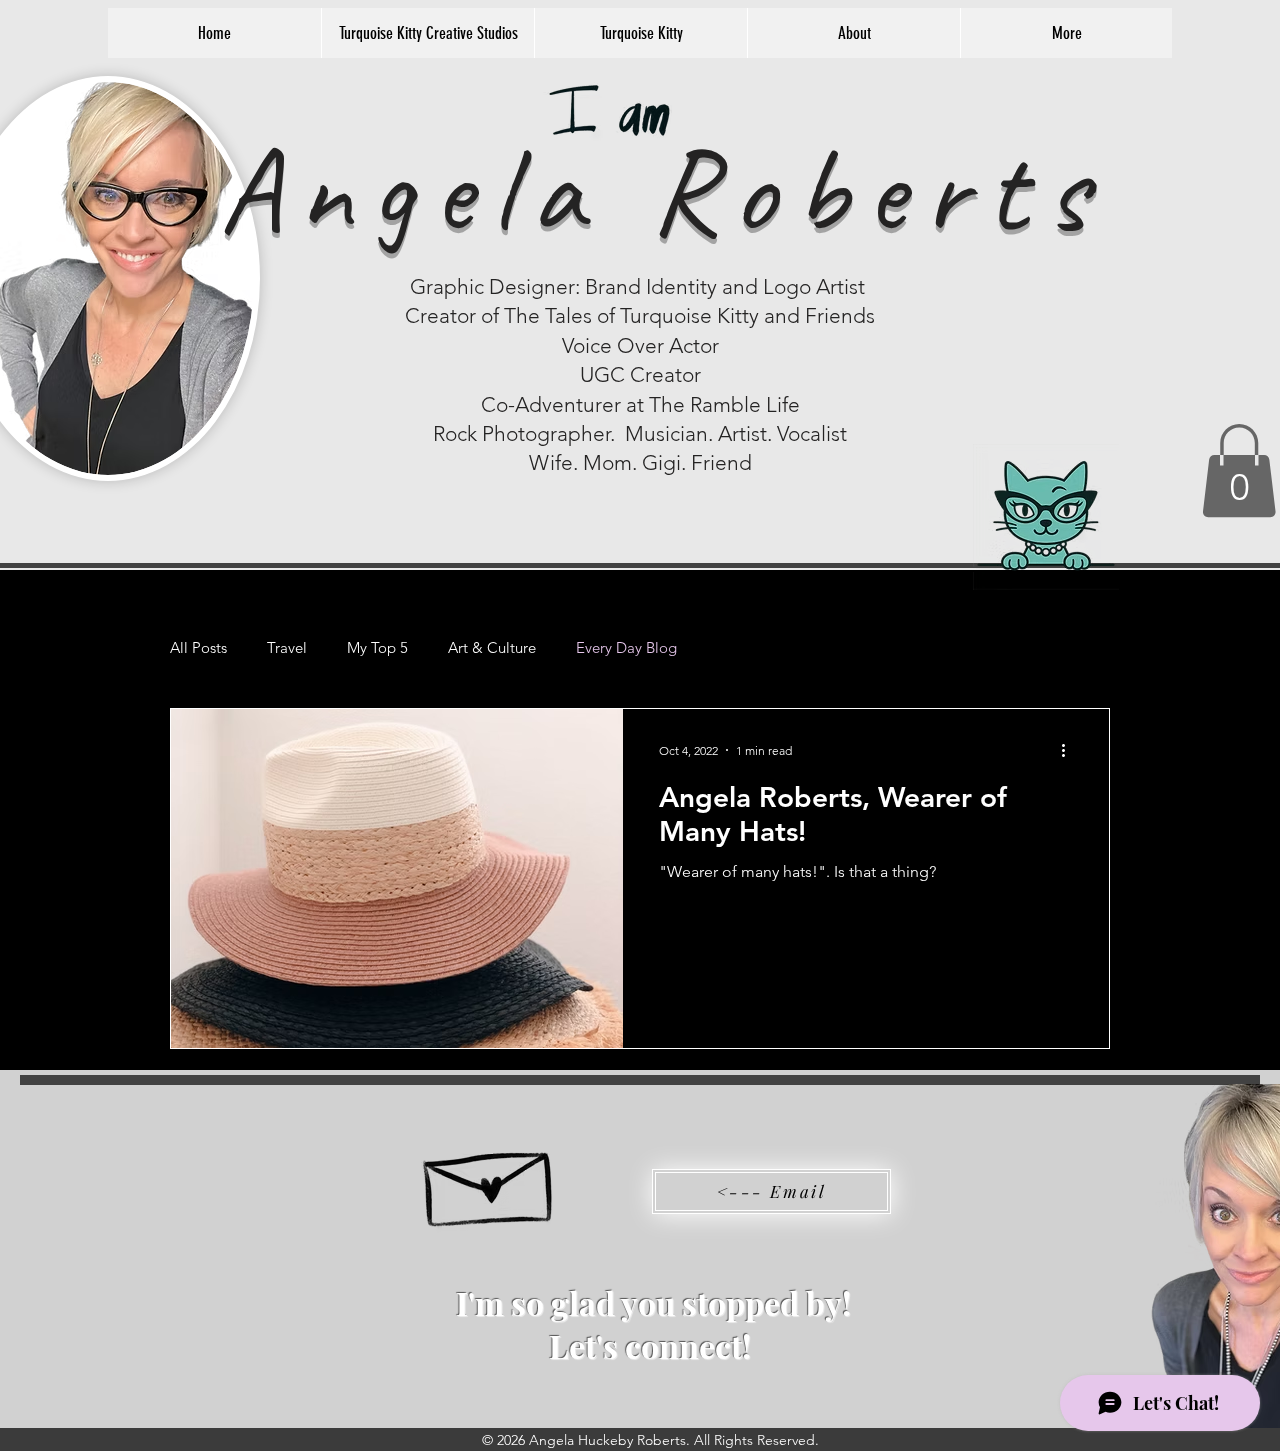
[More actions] (1070, 750)
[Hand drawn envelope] (491, 1178)
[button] (1239, 470)
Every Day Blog (626, 648)
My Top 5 (377, 648)
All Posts (198, 648)
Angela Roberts (662, 190)
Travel (287, 648)
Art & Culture (492, 648)
